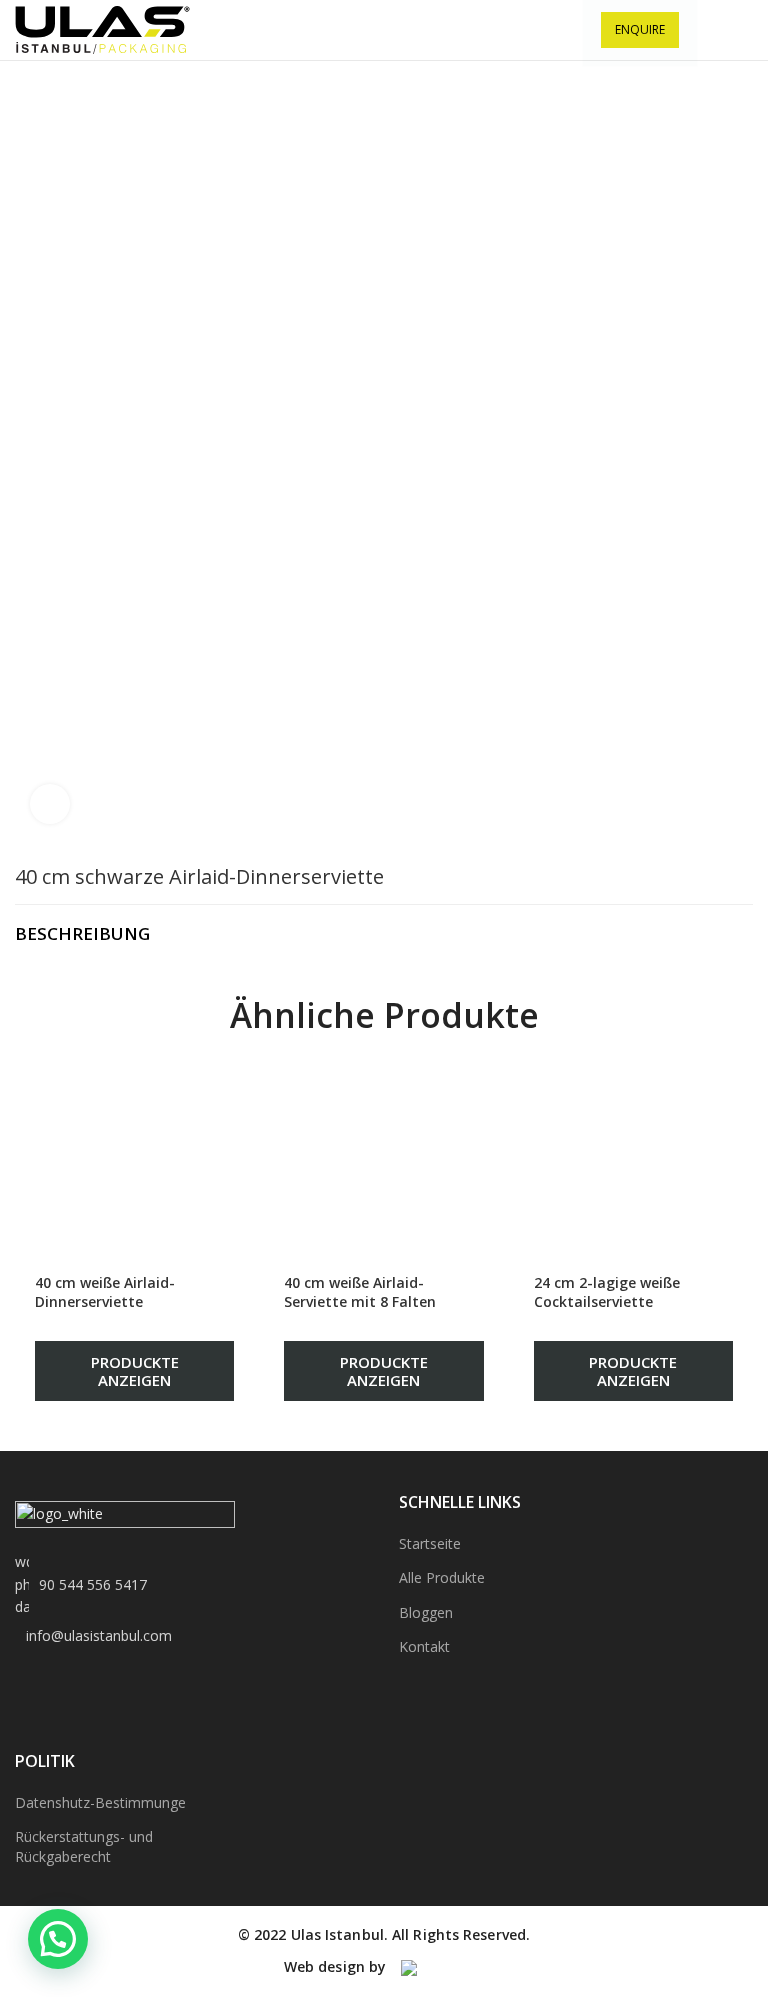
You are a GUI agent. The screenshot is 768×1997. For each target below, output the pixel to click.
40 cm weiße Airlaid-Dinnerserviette (105, 1292)
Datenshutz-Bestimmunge (100, 1802)
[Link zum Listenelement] (192, 1584)
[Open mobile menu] (743, 30)
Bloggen (426, 1612)
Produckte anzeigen (135, 1371)
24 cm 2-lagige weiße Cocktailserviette (607, 1292)
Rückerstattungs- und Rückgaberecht (84, 1846)
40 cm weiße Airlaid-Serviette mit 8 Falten (360, 1292)
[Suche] (706, 30)
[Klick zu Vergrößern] (50, 804)
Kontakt (424, 1646)
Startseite (430, 1543)
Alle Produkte (442, 1577)
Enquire (640, 29)
